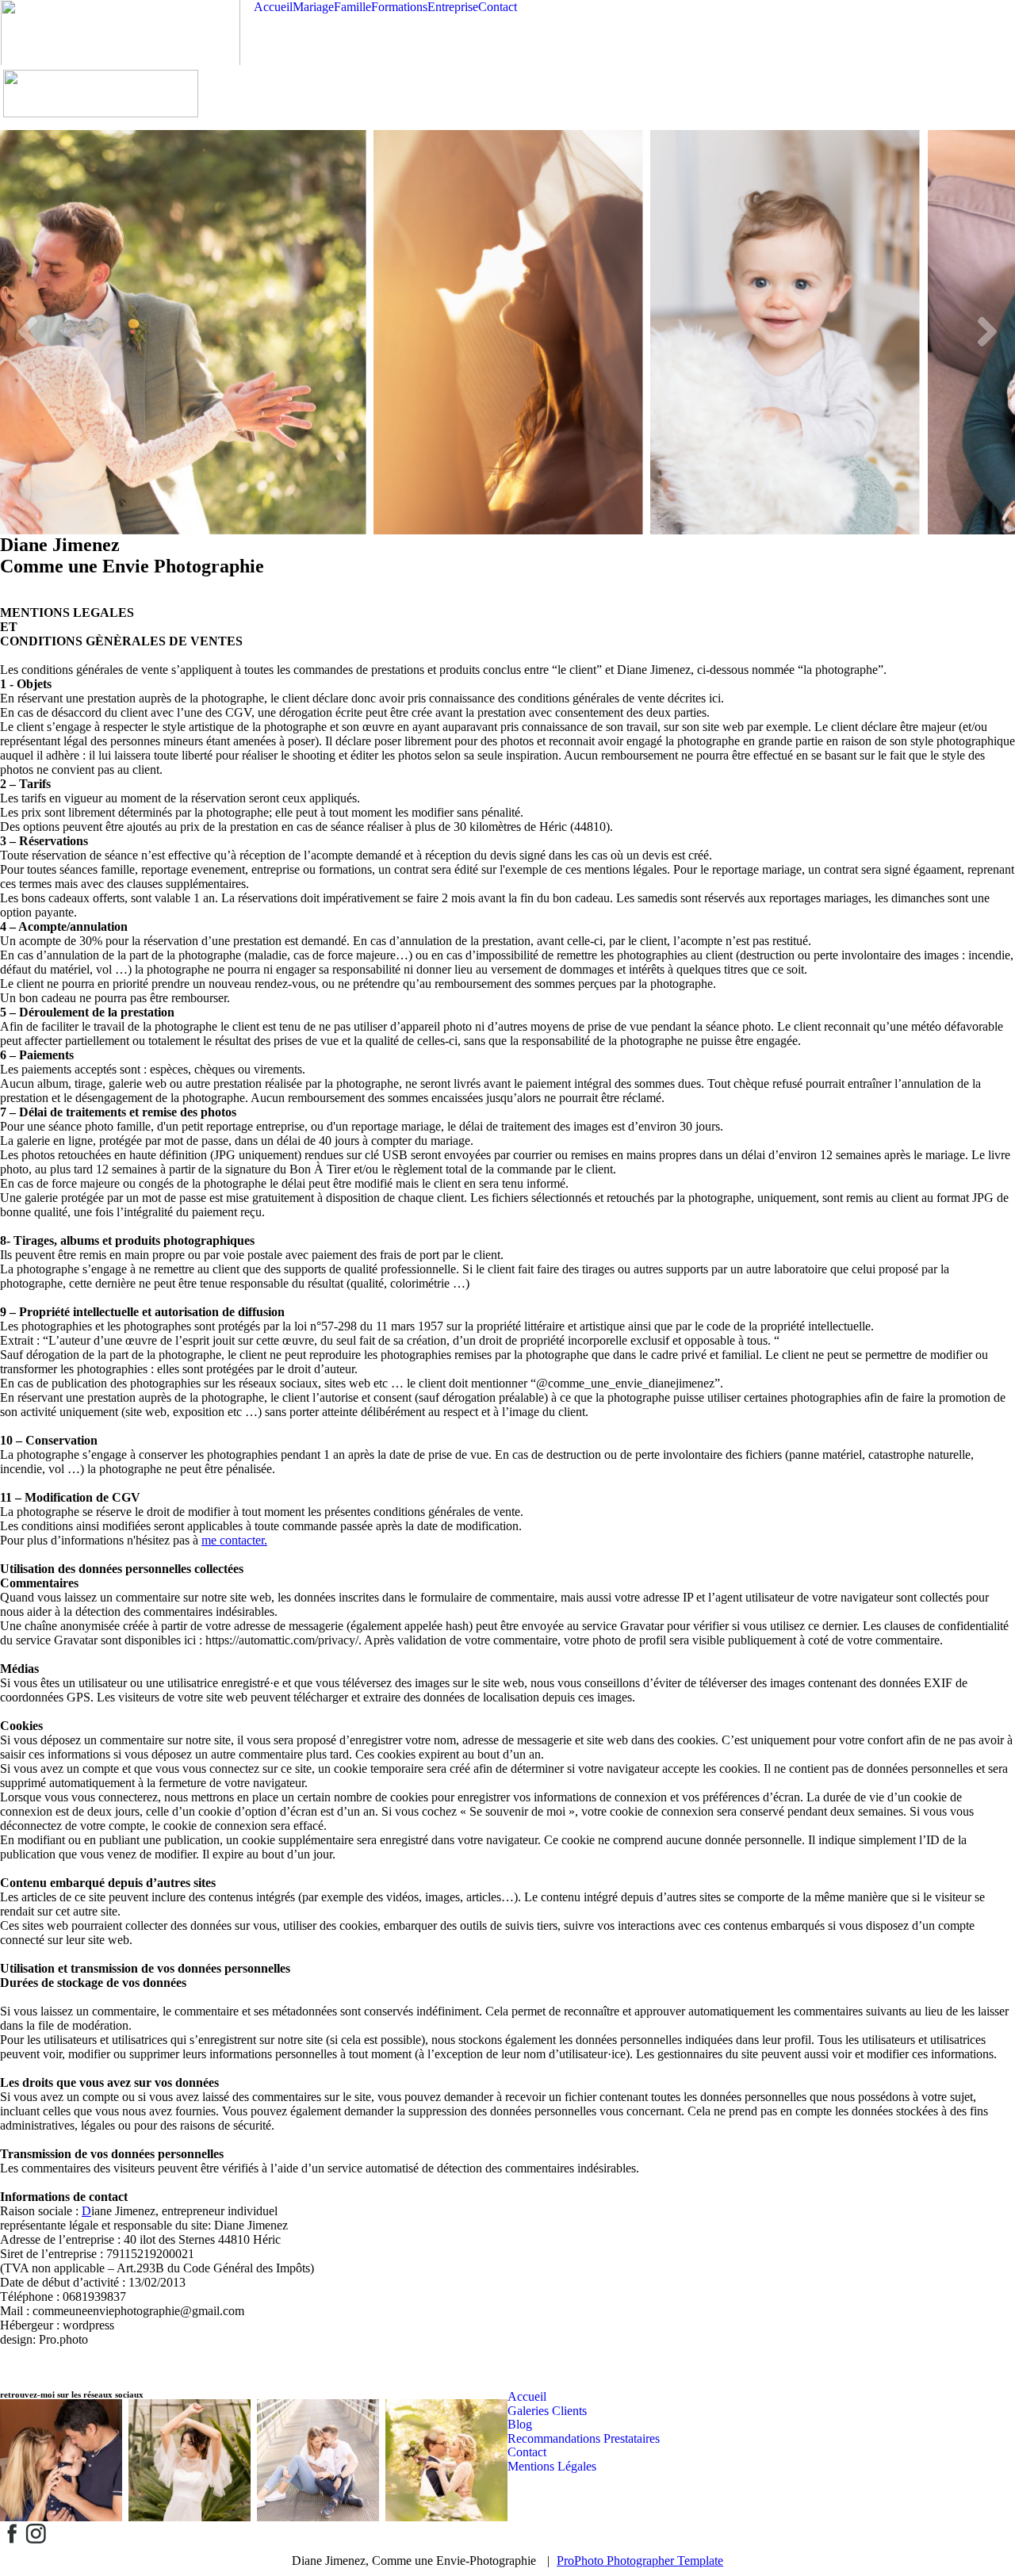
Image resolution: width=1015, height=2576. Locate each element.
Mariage (313, 7)
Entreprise (453, 7)
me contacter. (234, 1540)
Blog (520, 2424)
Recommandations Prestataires (584, 2438)
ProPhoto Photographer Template (640, 2561)
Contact (498, 7)
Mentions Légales (552, 2466)
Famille (352, 7)
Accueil (273, 7)
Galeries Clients (547, 2411)
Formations (399, 7)
